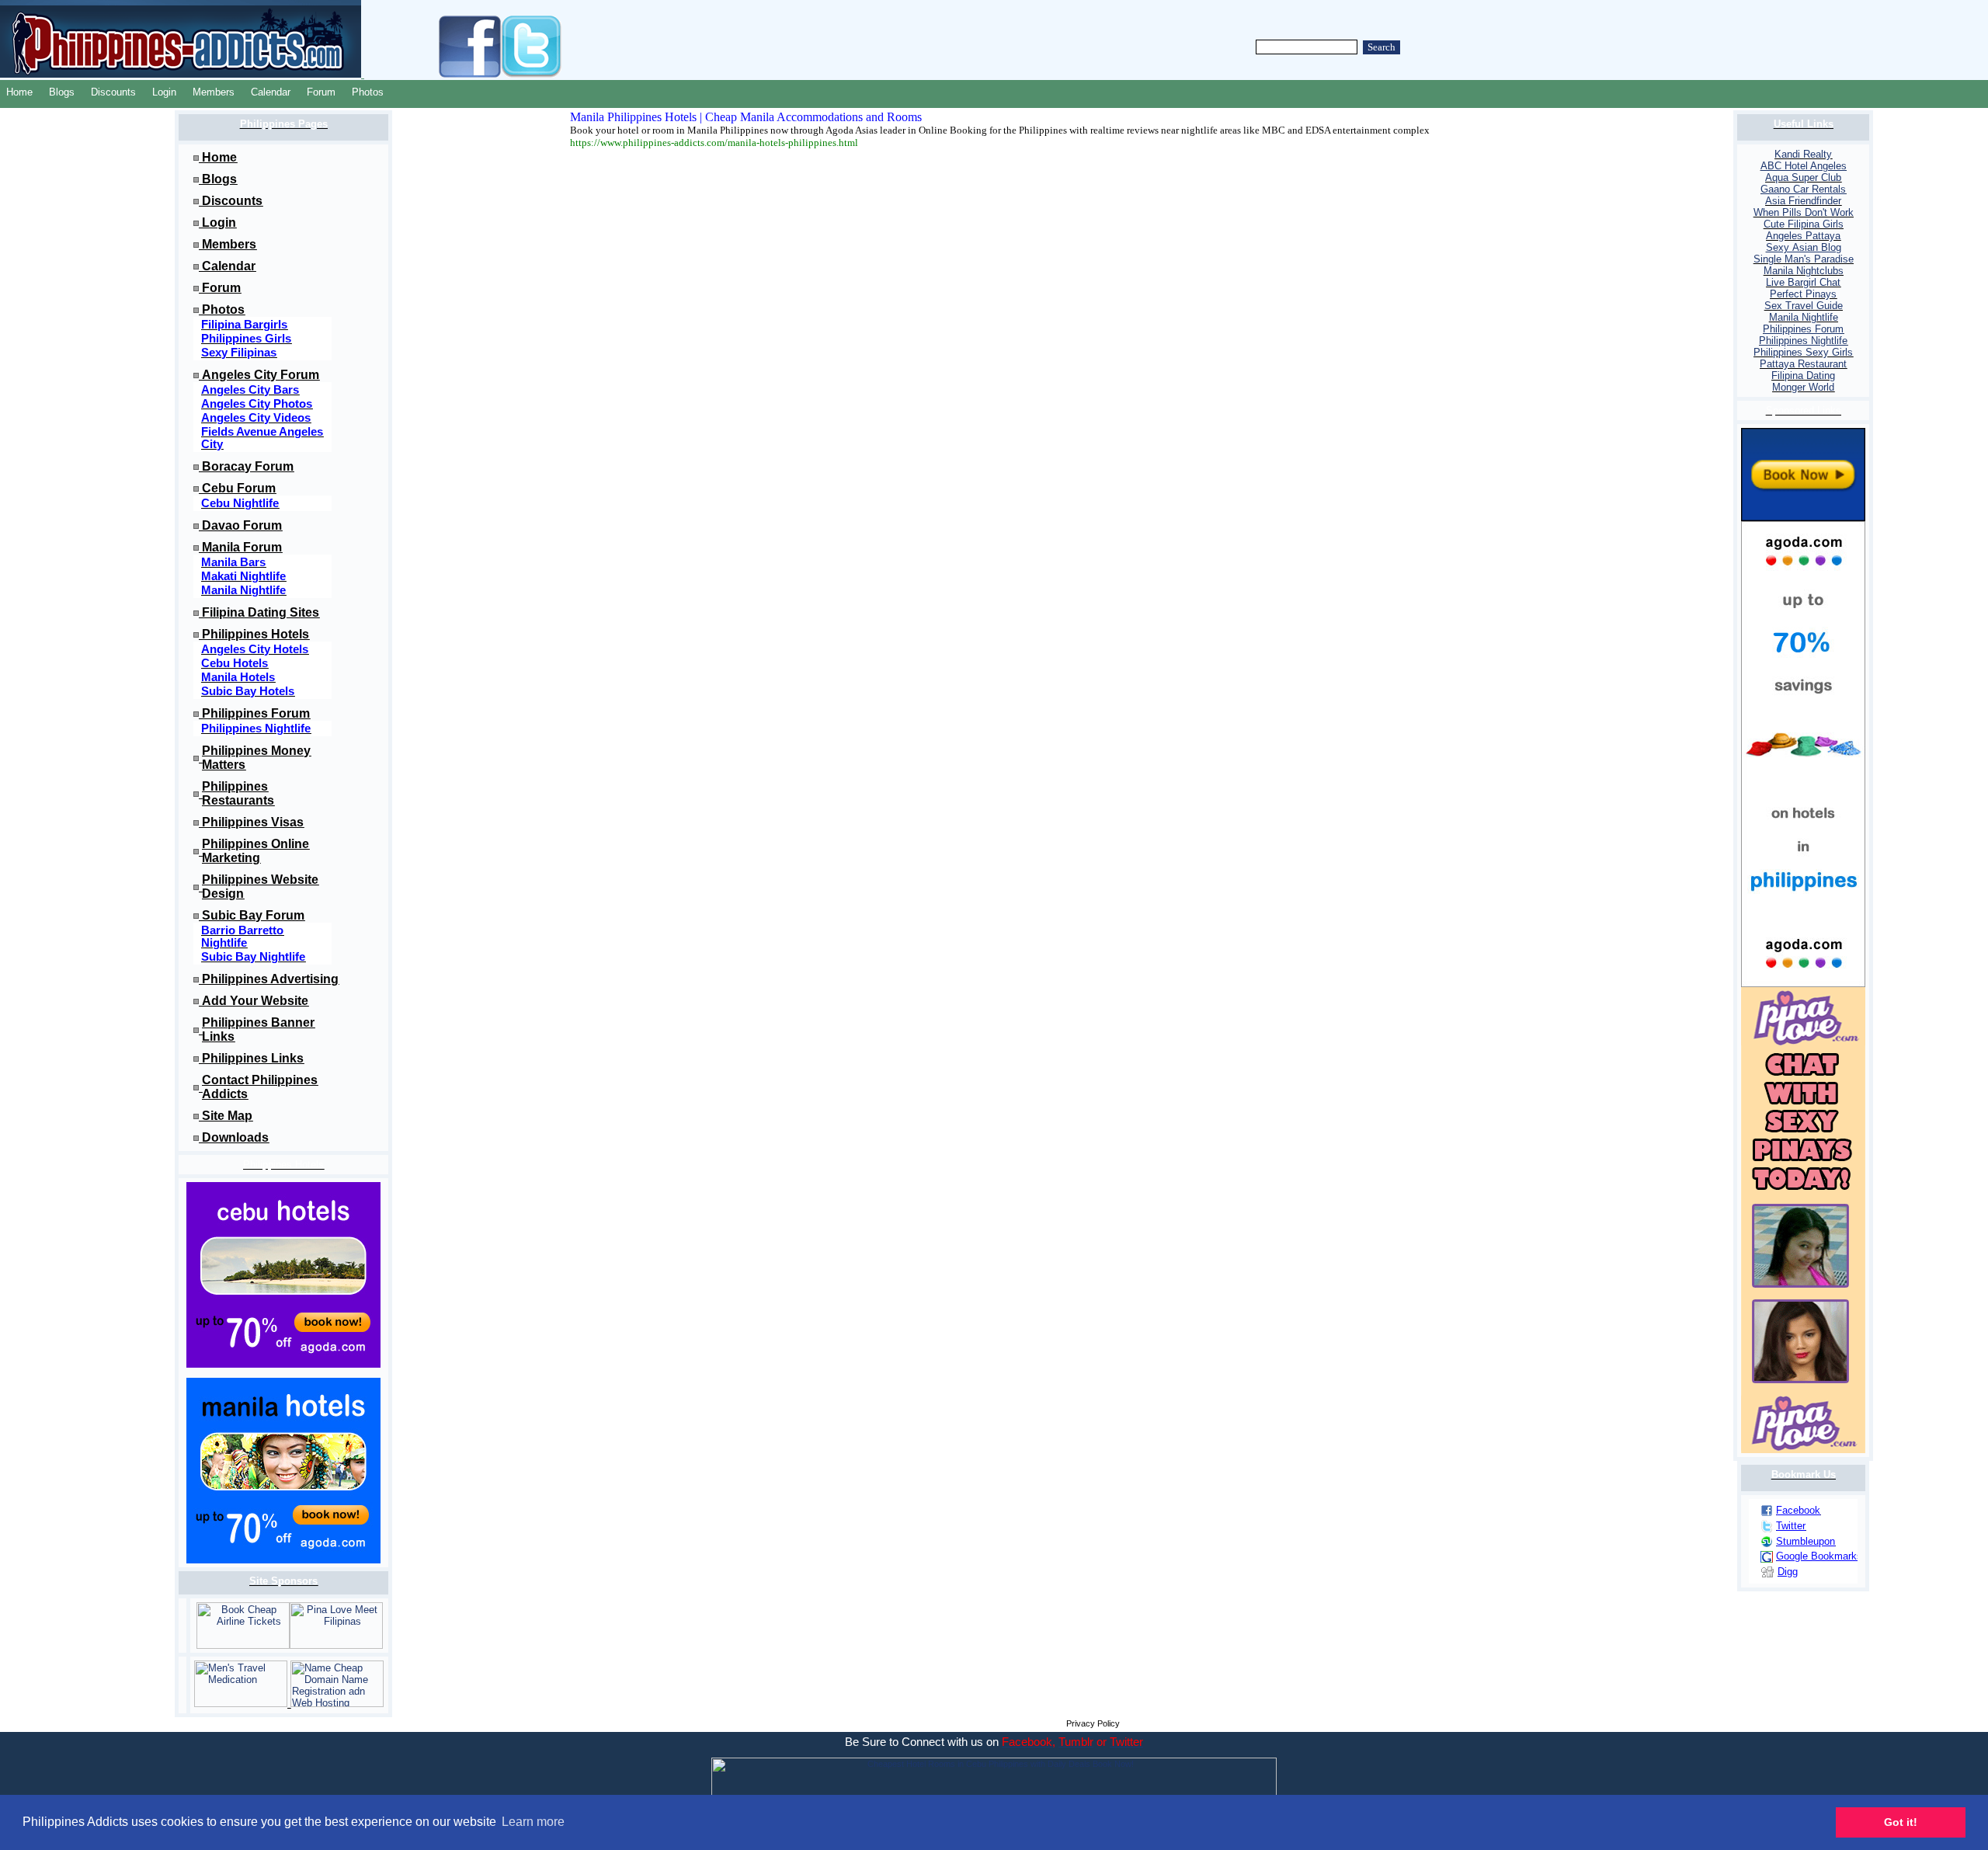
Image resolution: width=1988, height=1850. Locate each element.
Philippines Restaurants (238, 793)
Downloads (235, 1137)
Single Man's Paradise (1804, 259)
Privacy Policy (1093, 1723)
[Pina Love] (336, 1645)
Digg (1788, 1572)
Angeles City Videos (256, 418)
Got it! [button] (1901, 1822)
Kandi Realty (1803, 154)
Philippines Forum (256, 713)
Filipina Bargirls (244, 325)
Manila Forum (242, 547)
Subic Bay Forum (253, 915)
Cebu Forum (239, 488)
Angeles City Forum (261, 375)
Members (214, 92)
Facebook (1798, 1510)
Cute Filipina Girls (1804, 224)
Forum (321, 92)
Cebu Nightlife (240, 503)
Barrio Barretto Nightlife (242, 937)
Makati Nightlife (243, 576)
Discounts (113, 92)
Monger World (1803, 387)
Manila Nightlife (243, 590)
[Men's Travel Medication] (242, 1704)
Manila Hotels (238, 677)
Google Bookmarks (1819, 1556)
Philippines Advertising (270, 979)
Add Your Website (255, 1001)
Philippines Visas (253, 822)
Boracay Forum (248, 466)
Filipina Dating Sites (261, 612)
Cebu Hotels (235, 663)
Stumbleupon (1806, 1541)
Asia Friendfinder (1803, 201)
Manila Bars (233, 562)
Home (19, 92)
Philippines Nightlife (256, 729)
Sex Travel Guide (1804, 306)
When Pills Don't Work (1804, 212)
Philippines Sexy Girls (1803, 352)
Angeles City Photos (257, 404)
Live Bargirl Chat (1803, 282)
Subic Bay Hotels (248, 691)
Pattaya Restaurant (1803, 364)
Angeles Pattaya (1803, 236)
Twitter (1791, 1526)
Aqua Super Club (1803, 177)
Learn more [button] (533, 1822)
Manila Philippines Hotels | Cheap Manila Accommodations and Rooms (746, 117)
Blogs (62, 92)
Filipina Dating (1803, 376)
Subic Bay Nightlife (253, 957)
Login (164, 92)
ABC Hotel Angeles (1804, 166)
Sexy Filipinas (239, 353)
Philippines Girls (246, 339)
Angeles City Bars (250, 390)
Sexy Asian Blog (1804, 247)
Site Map (227, 1116)
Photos (368, 92)
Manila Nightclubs (1804, 271)
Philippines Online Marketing (255, 851)
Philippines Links (253, 1058)
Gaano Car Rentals (1803, 189)
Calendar (271, 92)
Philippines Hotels (255, 634)
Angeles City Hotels (255, 649)
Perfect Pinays (1803, 294)
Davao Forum (242, 525)
